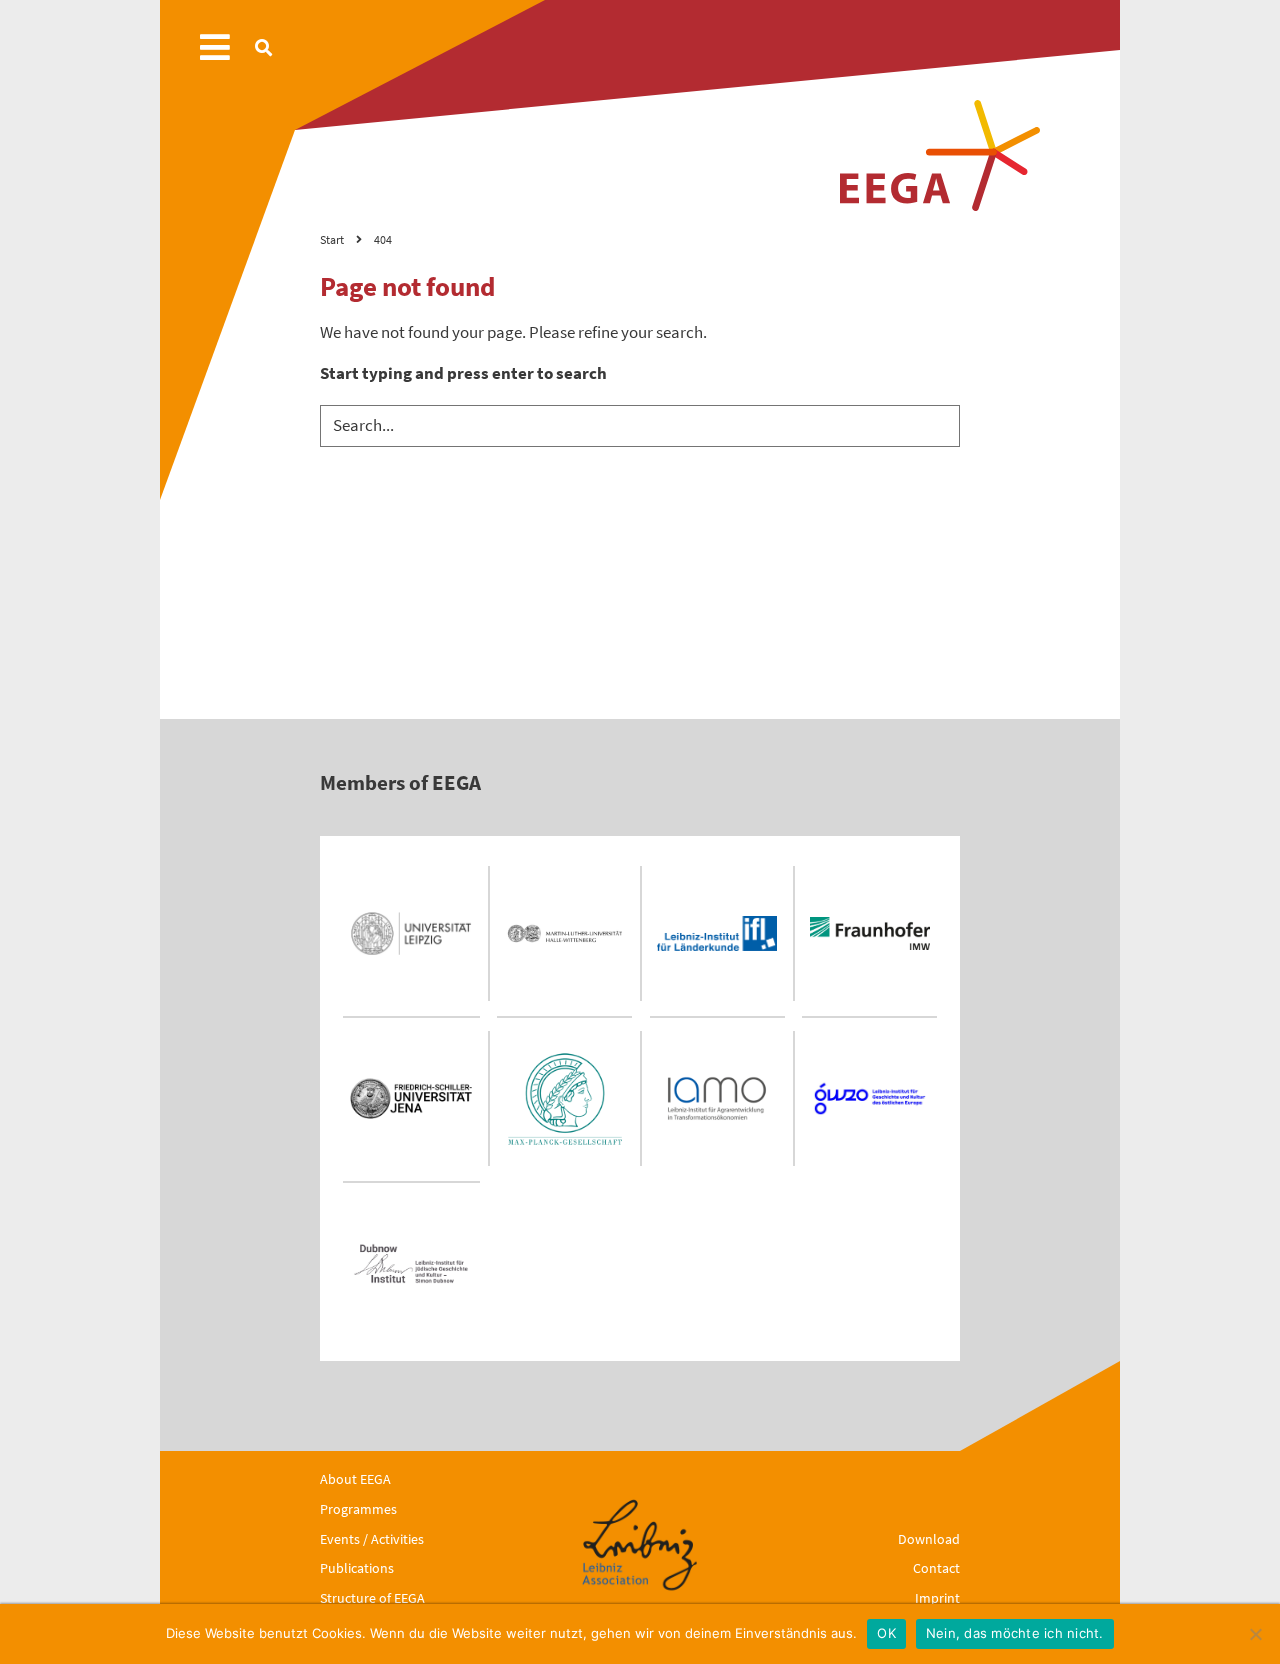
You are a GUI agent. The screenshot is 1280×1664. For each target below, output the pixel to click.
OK (886, 1633)
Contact (936, 1568)
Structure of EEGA (372, 1598)
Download (929, 1539)
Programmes (358, 1509)
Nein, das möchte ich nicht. (1015, 1633)
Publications (357, 1568)
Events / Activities (372, 1539)
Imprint (937, 1598)
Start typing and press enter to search (463, 373)
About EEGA (355, 1479)
